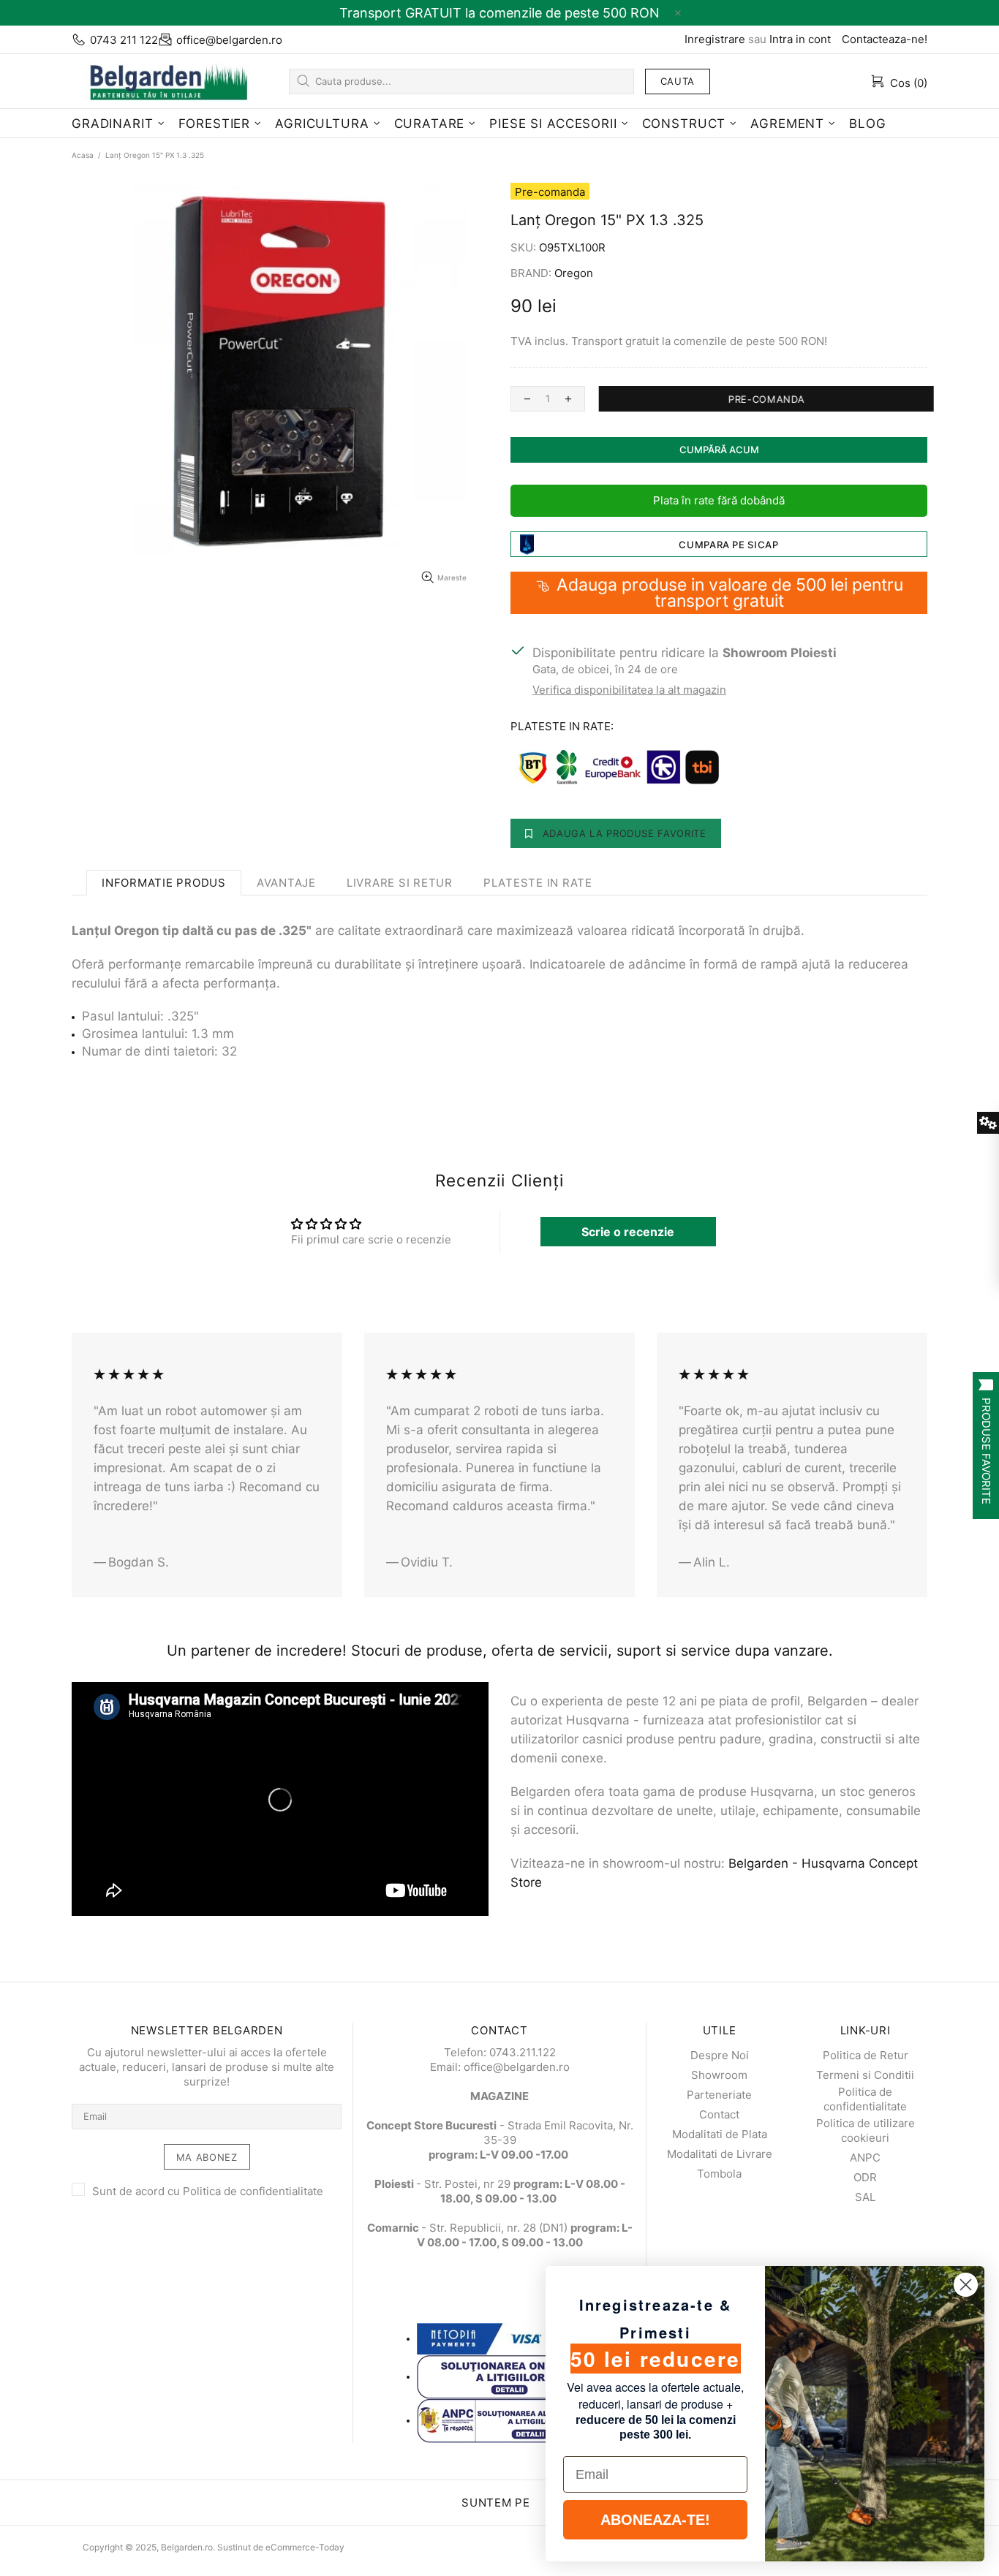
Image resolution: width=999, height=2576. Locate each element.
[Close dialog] (966, 2285)
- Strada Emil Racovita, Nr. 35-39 (500, 2133)
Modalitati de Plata (720, 2134)
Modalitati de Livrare (720, 2154)
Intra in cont (800, 39)
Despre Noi (720, 2055)
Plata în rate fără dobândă (719, 500)
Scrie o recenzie (628, 1232)
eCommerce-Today (305, 2547)
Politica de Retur (866, 2055)
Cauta (678, 81)
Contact (719, 2114)
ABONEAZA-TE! (655, 2520)
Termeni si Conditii (865, 2075)
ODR (865, 2177)
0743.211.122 (523, 2052)
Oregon (574, 273)
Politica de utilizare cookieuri (866, 2130)
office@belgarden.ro (229, 40)
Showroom (719, 2075)
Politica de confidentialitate (253, 2191)
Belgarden (163, 81)
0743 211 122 (124, 40)
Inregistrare (715, 39)
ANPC (865, 2158)
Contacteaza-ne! (885, 39)
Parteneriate (719, 2095)
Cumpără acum (719, 450)
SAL (865, 2197)
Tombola (719, 2174)
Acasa (83, 155)
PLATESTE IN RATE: (562, 726)
